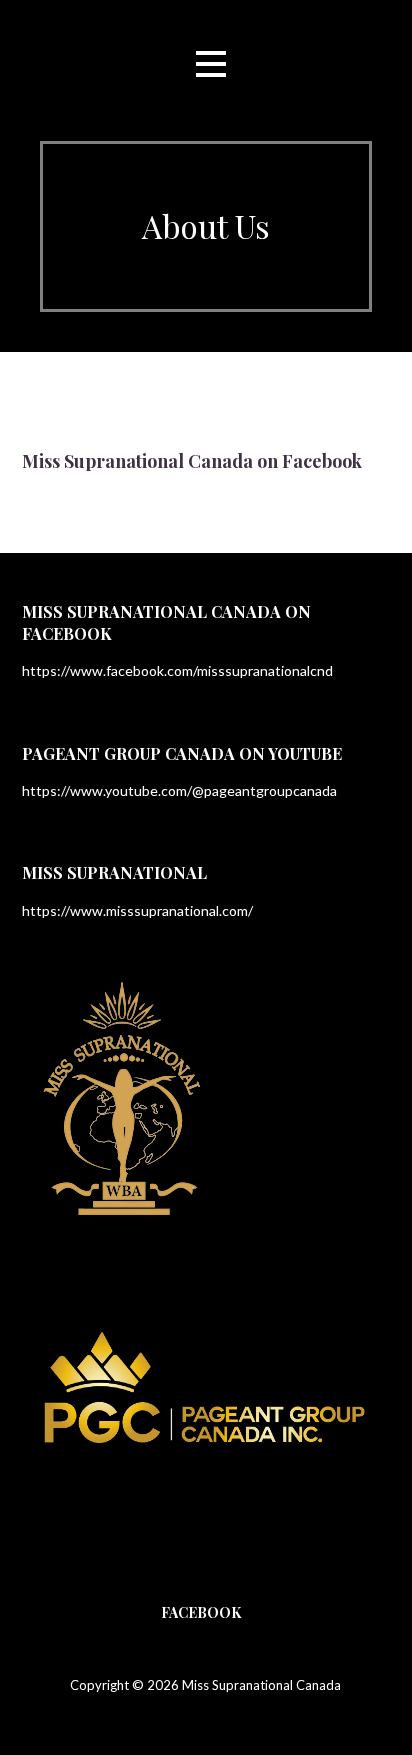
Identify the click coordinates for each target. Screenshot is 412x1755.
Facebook (201, 1612)
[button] (211, 64)
